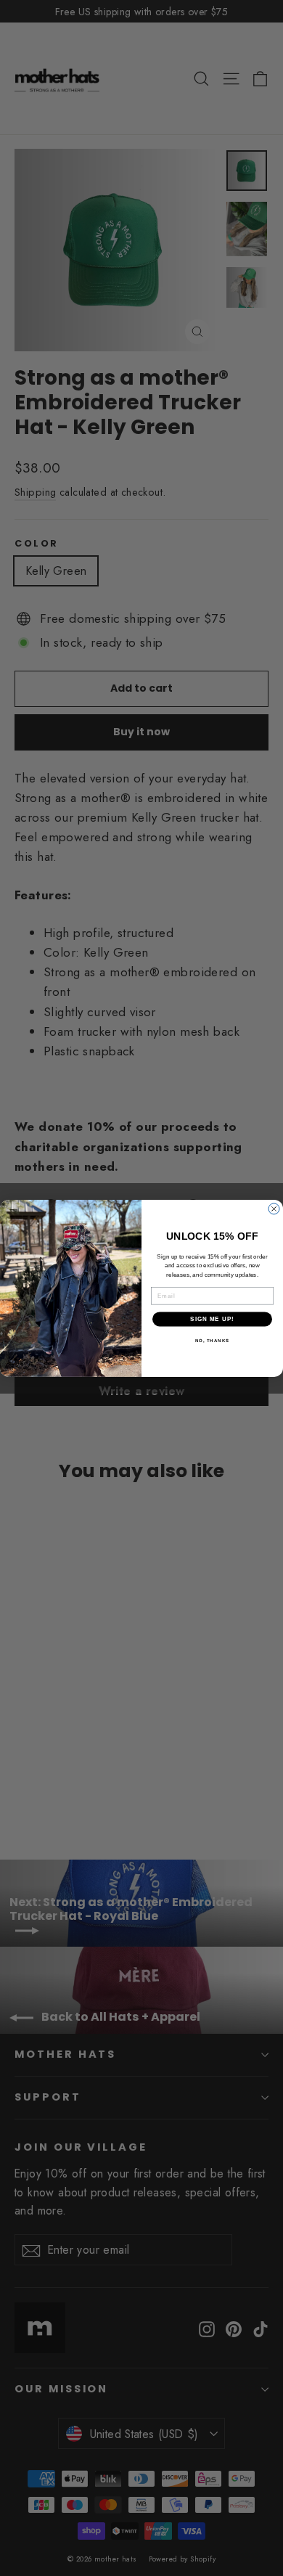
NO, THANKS (213, 1340)
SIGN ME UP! (212, 1318)
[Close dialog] (274, 1209)
